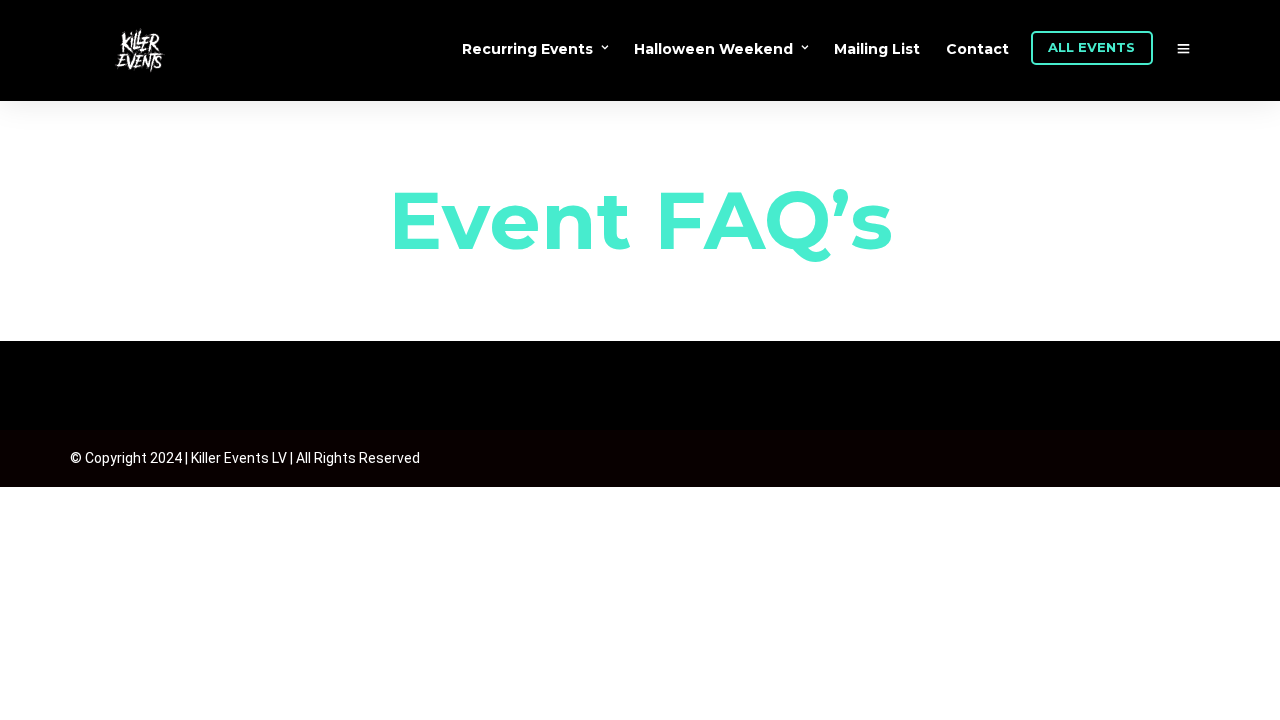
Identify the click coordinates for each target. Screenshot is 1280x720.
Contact (977, 49)
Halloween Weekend (713, 49)
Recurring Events (527, 49)
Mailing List (877, 49)
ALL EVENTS (1091, 47)
